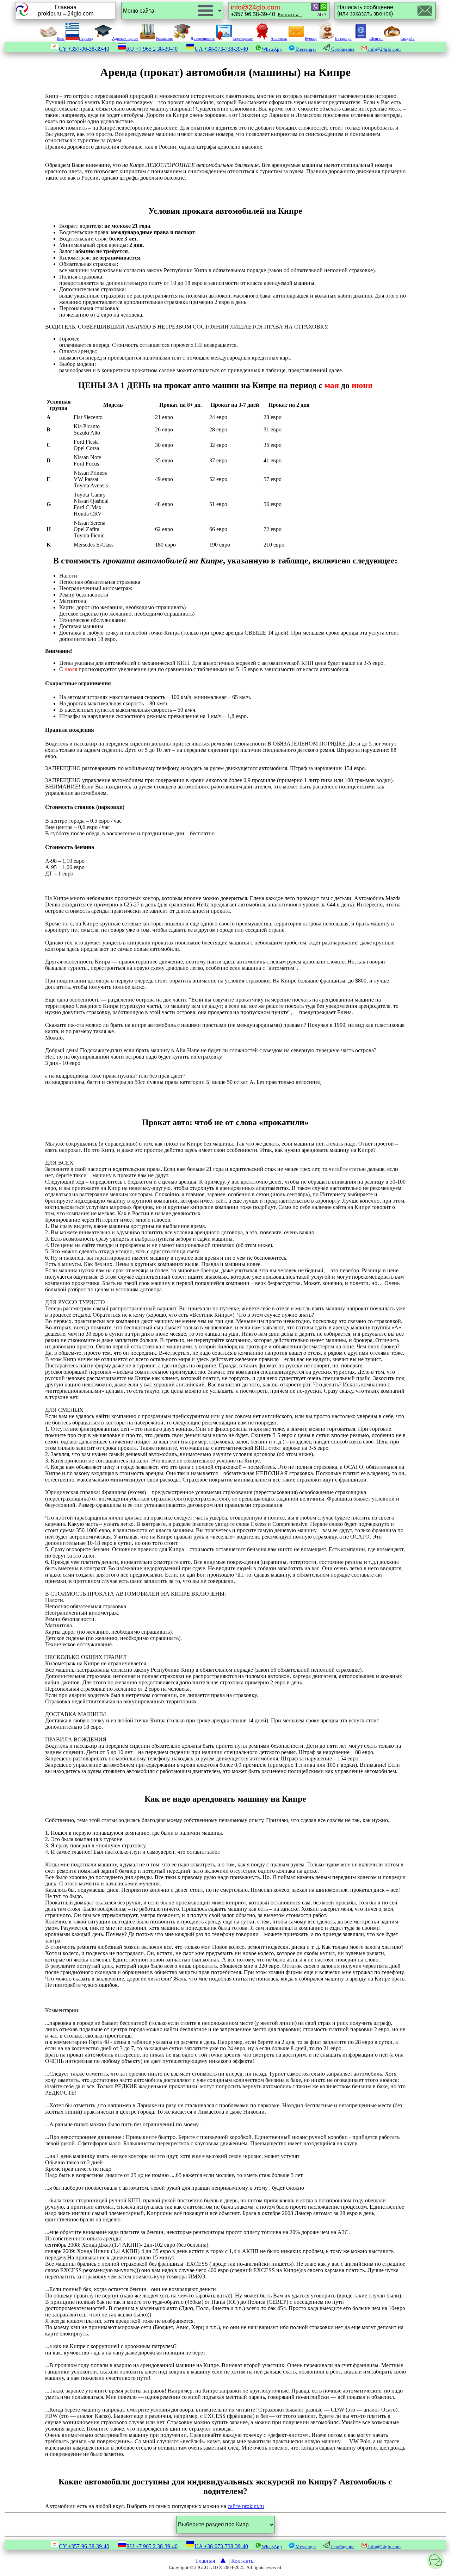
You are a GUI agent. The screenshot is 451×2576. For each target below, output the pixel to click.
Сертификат (243, 38)
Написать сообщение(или (365, 10)
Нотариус (343, 38)
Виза (61, 38)
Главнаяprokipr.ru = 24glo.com (66, 10)
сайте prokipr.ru (246, 2506)
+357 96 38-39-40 (266, 10)
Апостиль (279, 38)
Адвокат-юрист (125, 38)
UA (221, 49)
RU (152, 49)
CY (84, 49)
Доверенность (203, 38)
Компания (164, 38)
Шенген (376, 38)
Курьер (311, 38)
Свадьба (407, 38)
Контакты (243, 2561)
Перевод (86, 38)
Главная (205, 2561)
